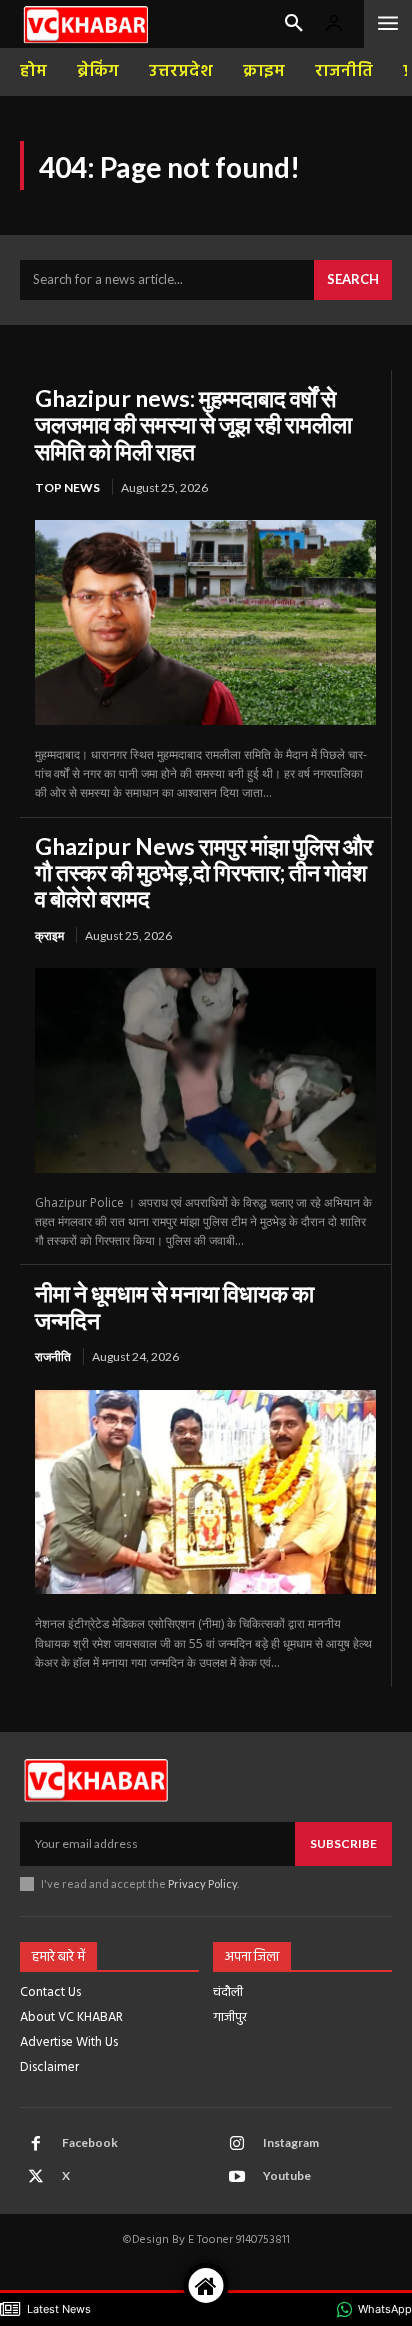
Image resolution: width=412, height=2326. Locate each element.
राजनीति (53, 1356)
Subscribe (343, 1843)
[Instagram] (237, 2144)
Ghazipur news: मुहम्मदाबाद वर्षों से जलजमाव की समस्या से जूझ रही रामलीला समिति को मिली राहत (193, 424)
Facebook (90, 2142)
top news (67, 487)
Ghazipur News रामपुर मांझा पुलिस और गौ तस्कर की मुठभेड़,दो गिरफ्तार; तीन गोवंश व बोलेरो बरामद (204, 872)
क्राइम (49, 935)
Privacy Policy (202, 1883)
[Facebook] (36, 2144)
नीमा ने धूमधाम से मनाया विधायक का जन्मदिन (174, 1306)
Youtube (287, 2175)
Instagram (291, 2142)
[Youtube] (237, 2177)
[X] (36, 2177)
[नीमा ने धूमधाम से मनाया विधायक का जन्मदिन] (205, 1492)
